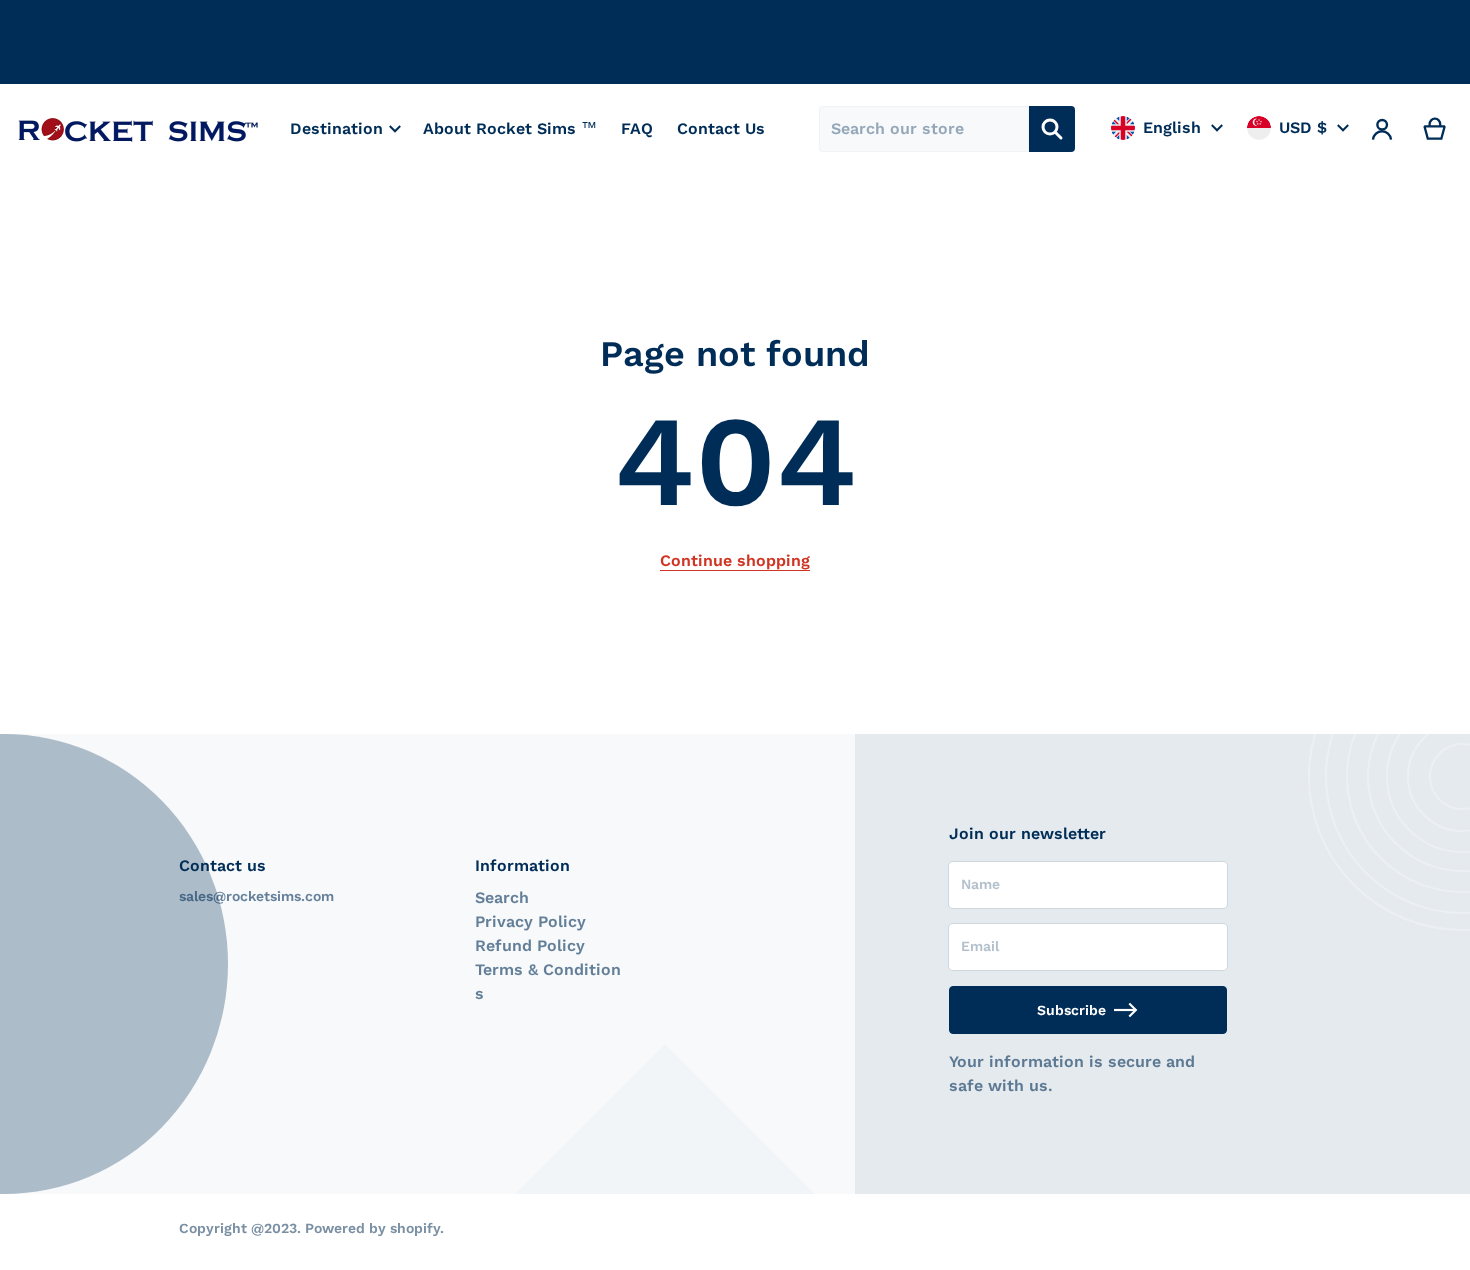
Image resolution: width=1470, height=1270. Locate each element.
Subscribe (1071, 1010)
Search (502, 897)
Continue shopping (735, 560)
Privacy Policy (530, 921)
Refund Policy (530, 945)
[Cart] (1435, 129)
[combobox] (924, 129)
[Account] (1382, 129)
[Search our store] (1052, 129)
